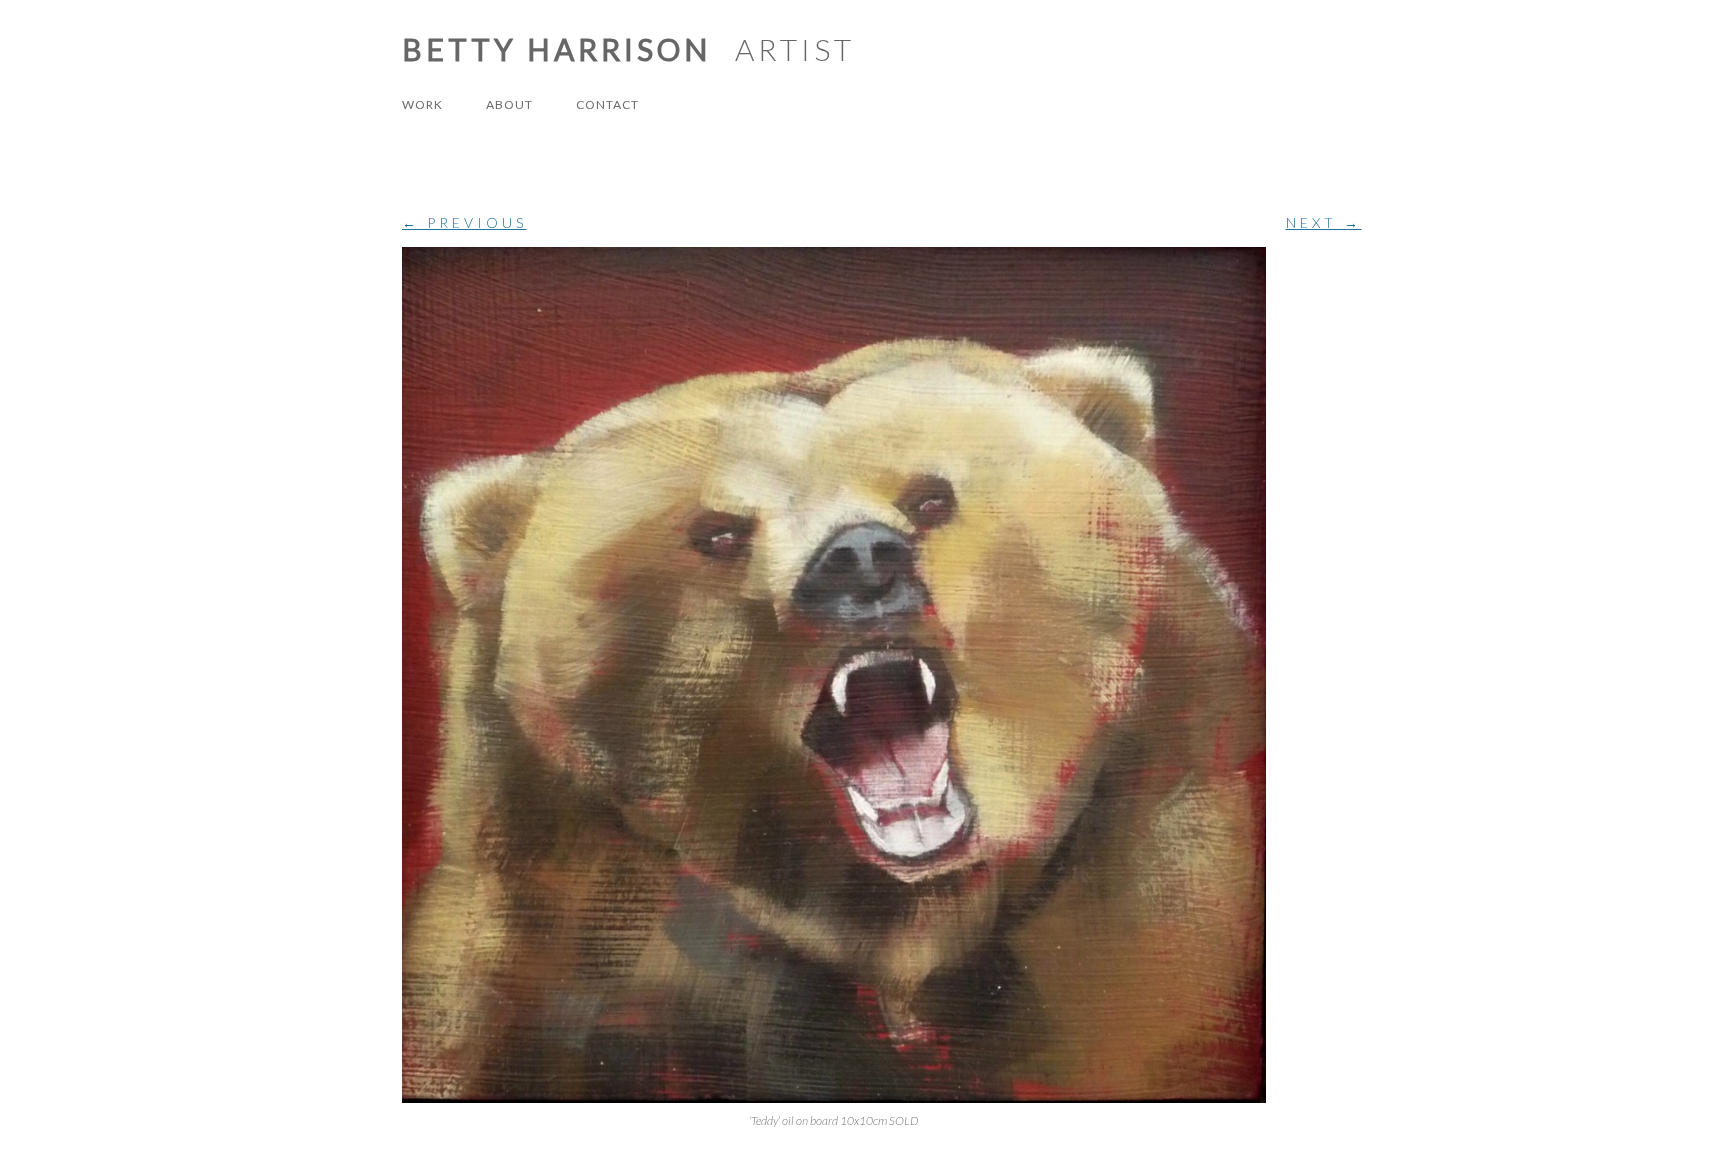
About (509, 104)
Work (422, 104)
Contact (607, 104)
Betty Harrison (556, 49)
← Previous (464, 222)
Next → (1324, 222)
